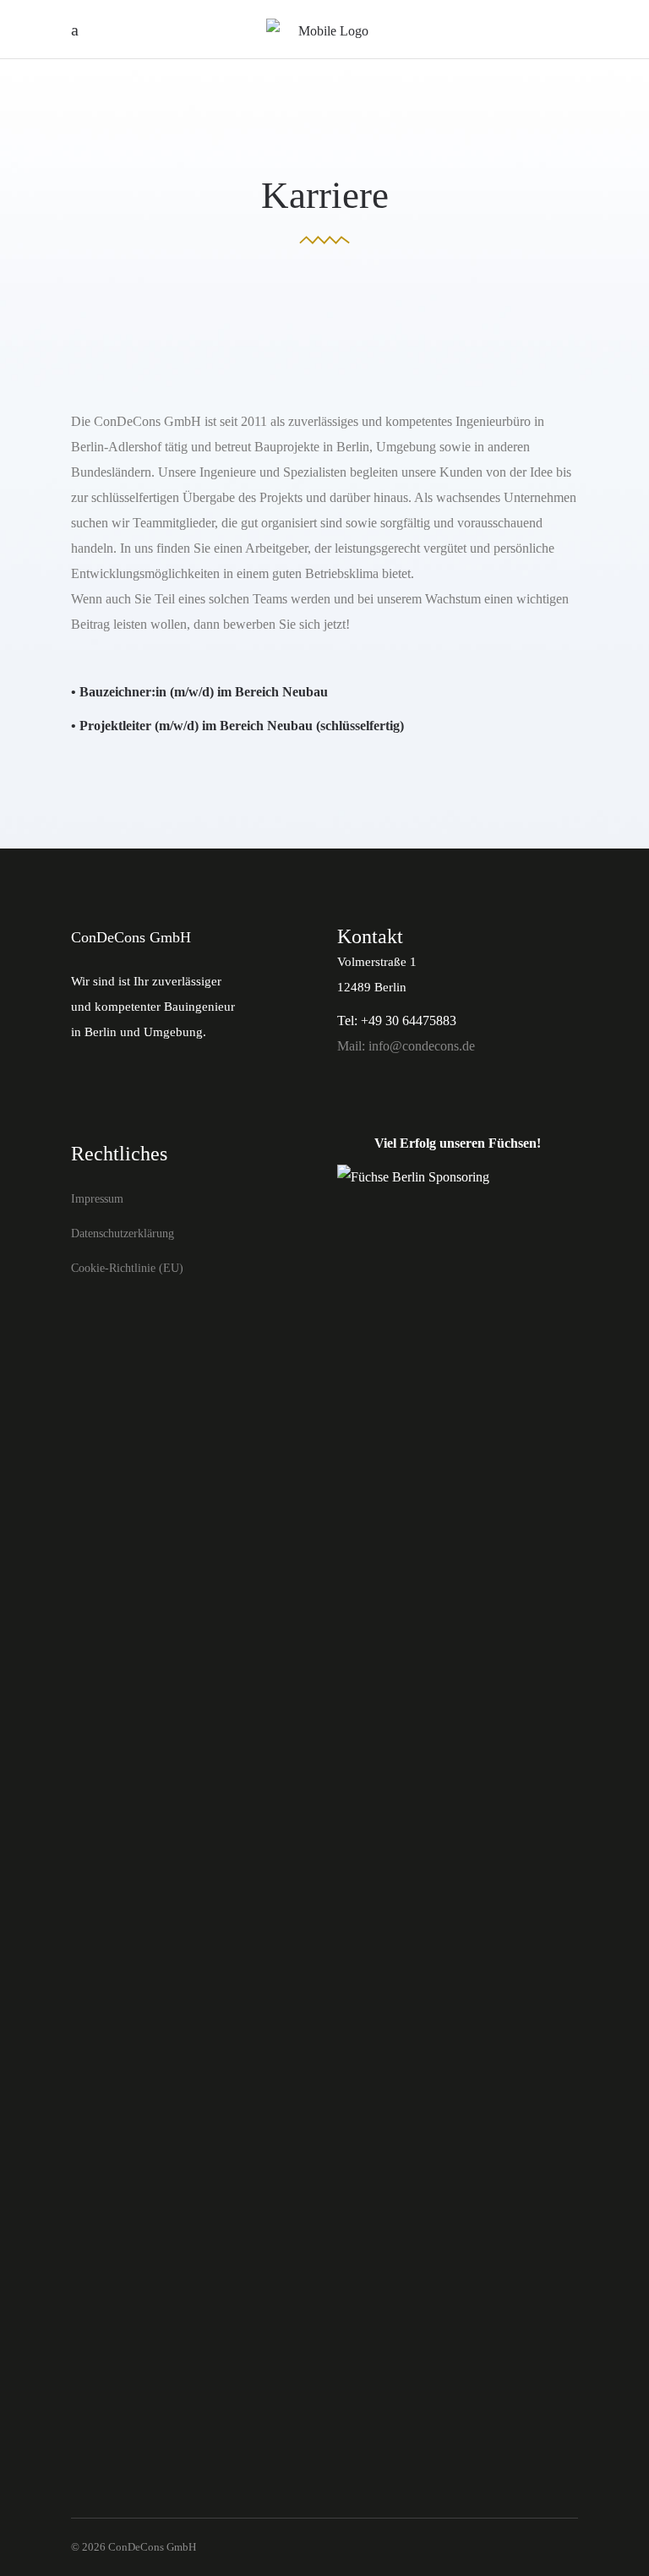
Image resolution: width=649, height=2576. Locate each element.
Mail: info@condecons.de (406, 1046)
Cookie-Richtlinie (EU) (127, 1268)
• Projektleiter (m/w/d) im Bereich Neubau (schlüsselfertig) (237, 726)
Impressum (97, 1199)
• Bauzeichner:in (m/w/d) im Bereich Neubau (199, 692)
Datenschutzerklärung (123, 1233)
